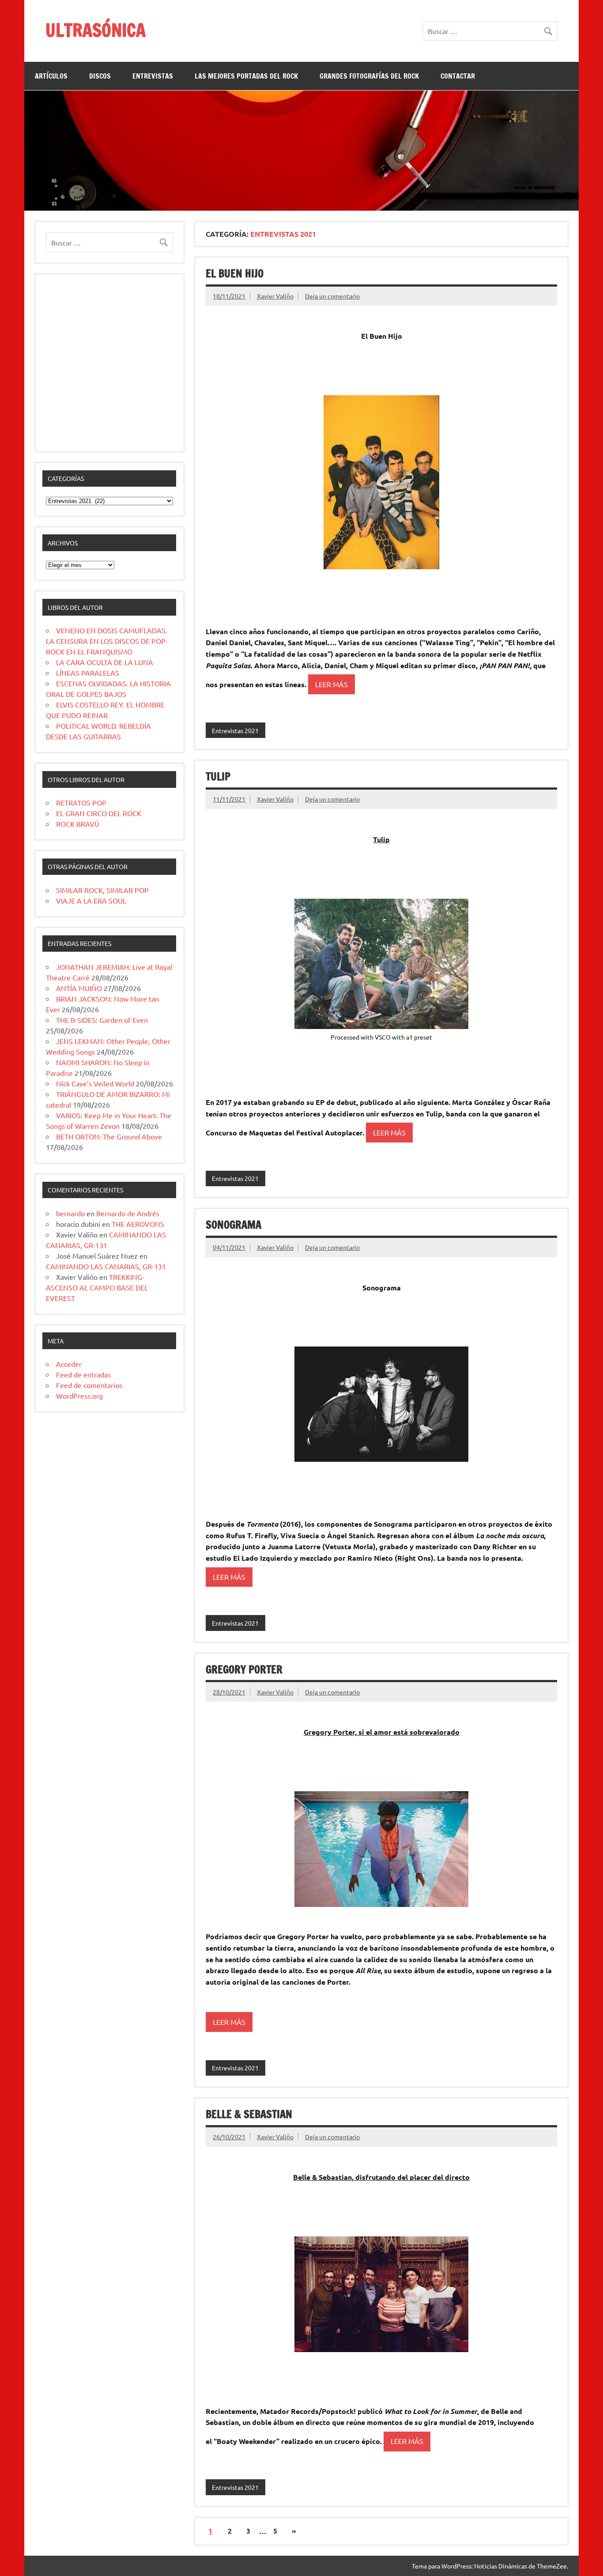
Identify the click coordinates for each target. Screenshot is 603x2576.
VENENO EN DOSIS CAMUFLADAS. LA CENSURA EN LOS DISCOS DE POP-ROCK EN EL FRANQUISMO (107, 641)
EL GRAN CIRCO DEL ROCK (99, 813)
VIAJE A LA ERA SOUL (91, 900)
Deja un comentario (332, 296)
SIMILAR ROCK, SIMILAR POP (102, 890)
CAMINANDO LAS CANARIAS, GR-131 (106, 1266)
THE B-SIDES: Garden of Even (102, 1020)
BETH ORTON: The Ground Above (109, 1136)
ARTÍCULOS (51, 76)
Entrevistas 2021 (235, 730)
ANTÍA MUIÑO (79, 988)
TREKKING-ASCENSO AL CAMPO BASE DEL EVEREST (97, 1287)
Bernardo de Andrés (128, 1213)
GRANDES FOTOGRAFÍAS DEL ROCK (369, 76)
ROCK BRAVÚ (78, 824)
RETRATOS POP (81, 802)
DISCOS (100, 76)
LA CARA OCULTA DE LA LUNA (105, 662)
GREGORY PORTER (244, 1669)
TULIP (218, 776)
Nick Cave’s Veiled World (95, 1083)
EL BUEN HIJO (235, 273)
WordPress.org (79, 1396)
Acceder (69, 1364)
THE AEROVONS (138, 1224)
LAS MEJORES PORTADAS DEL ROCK (246, 76)
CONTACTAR (458, 76)
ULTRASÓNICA (96, 30)
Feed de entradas (83, 1374)
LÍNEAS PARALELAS (88, 673)
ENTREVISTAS (153, 76)
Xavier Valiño (275, 296)
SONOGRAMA (234, 1225)
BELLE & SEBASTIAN (249, 2114)
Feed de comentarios (89, 1385)
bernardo (70, 1213)
